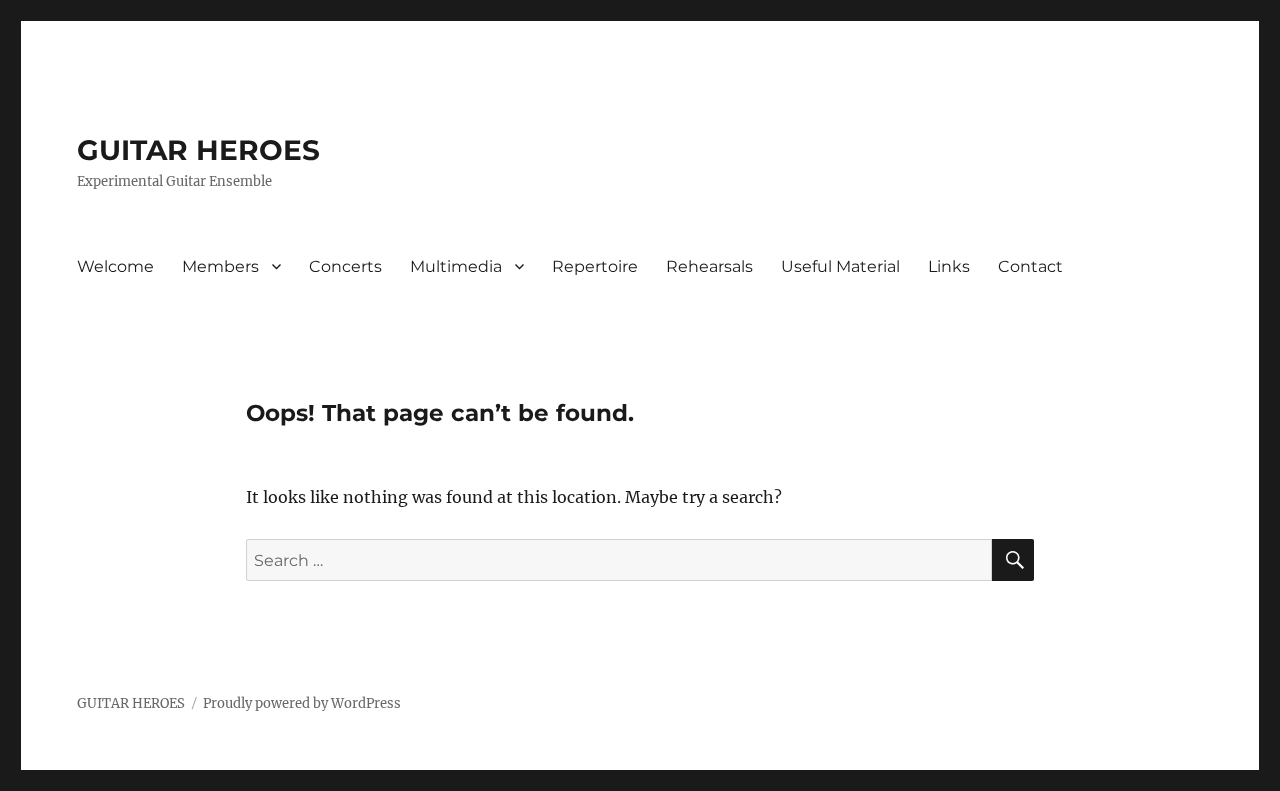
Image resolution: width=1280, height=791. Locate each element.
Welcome (115, 266)
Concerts (345, 266)
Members (220, 266)
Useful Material (840, 266)
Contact (1030, 266)
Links (949, 266)
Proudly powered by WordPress (302, 703)
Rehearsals (709, 266)
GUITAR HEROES (198, 150)
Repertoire (595, 266)
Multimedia (456, 266)
